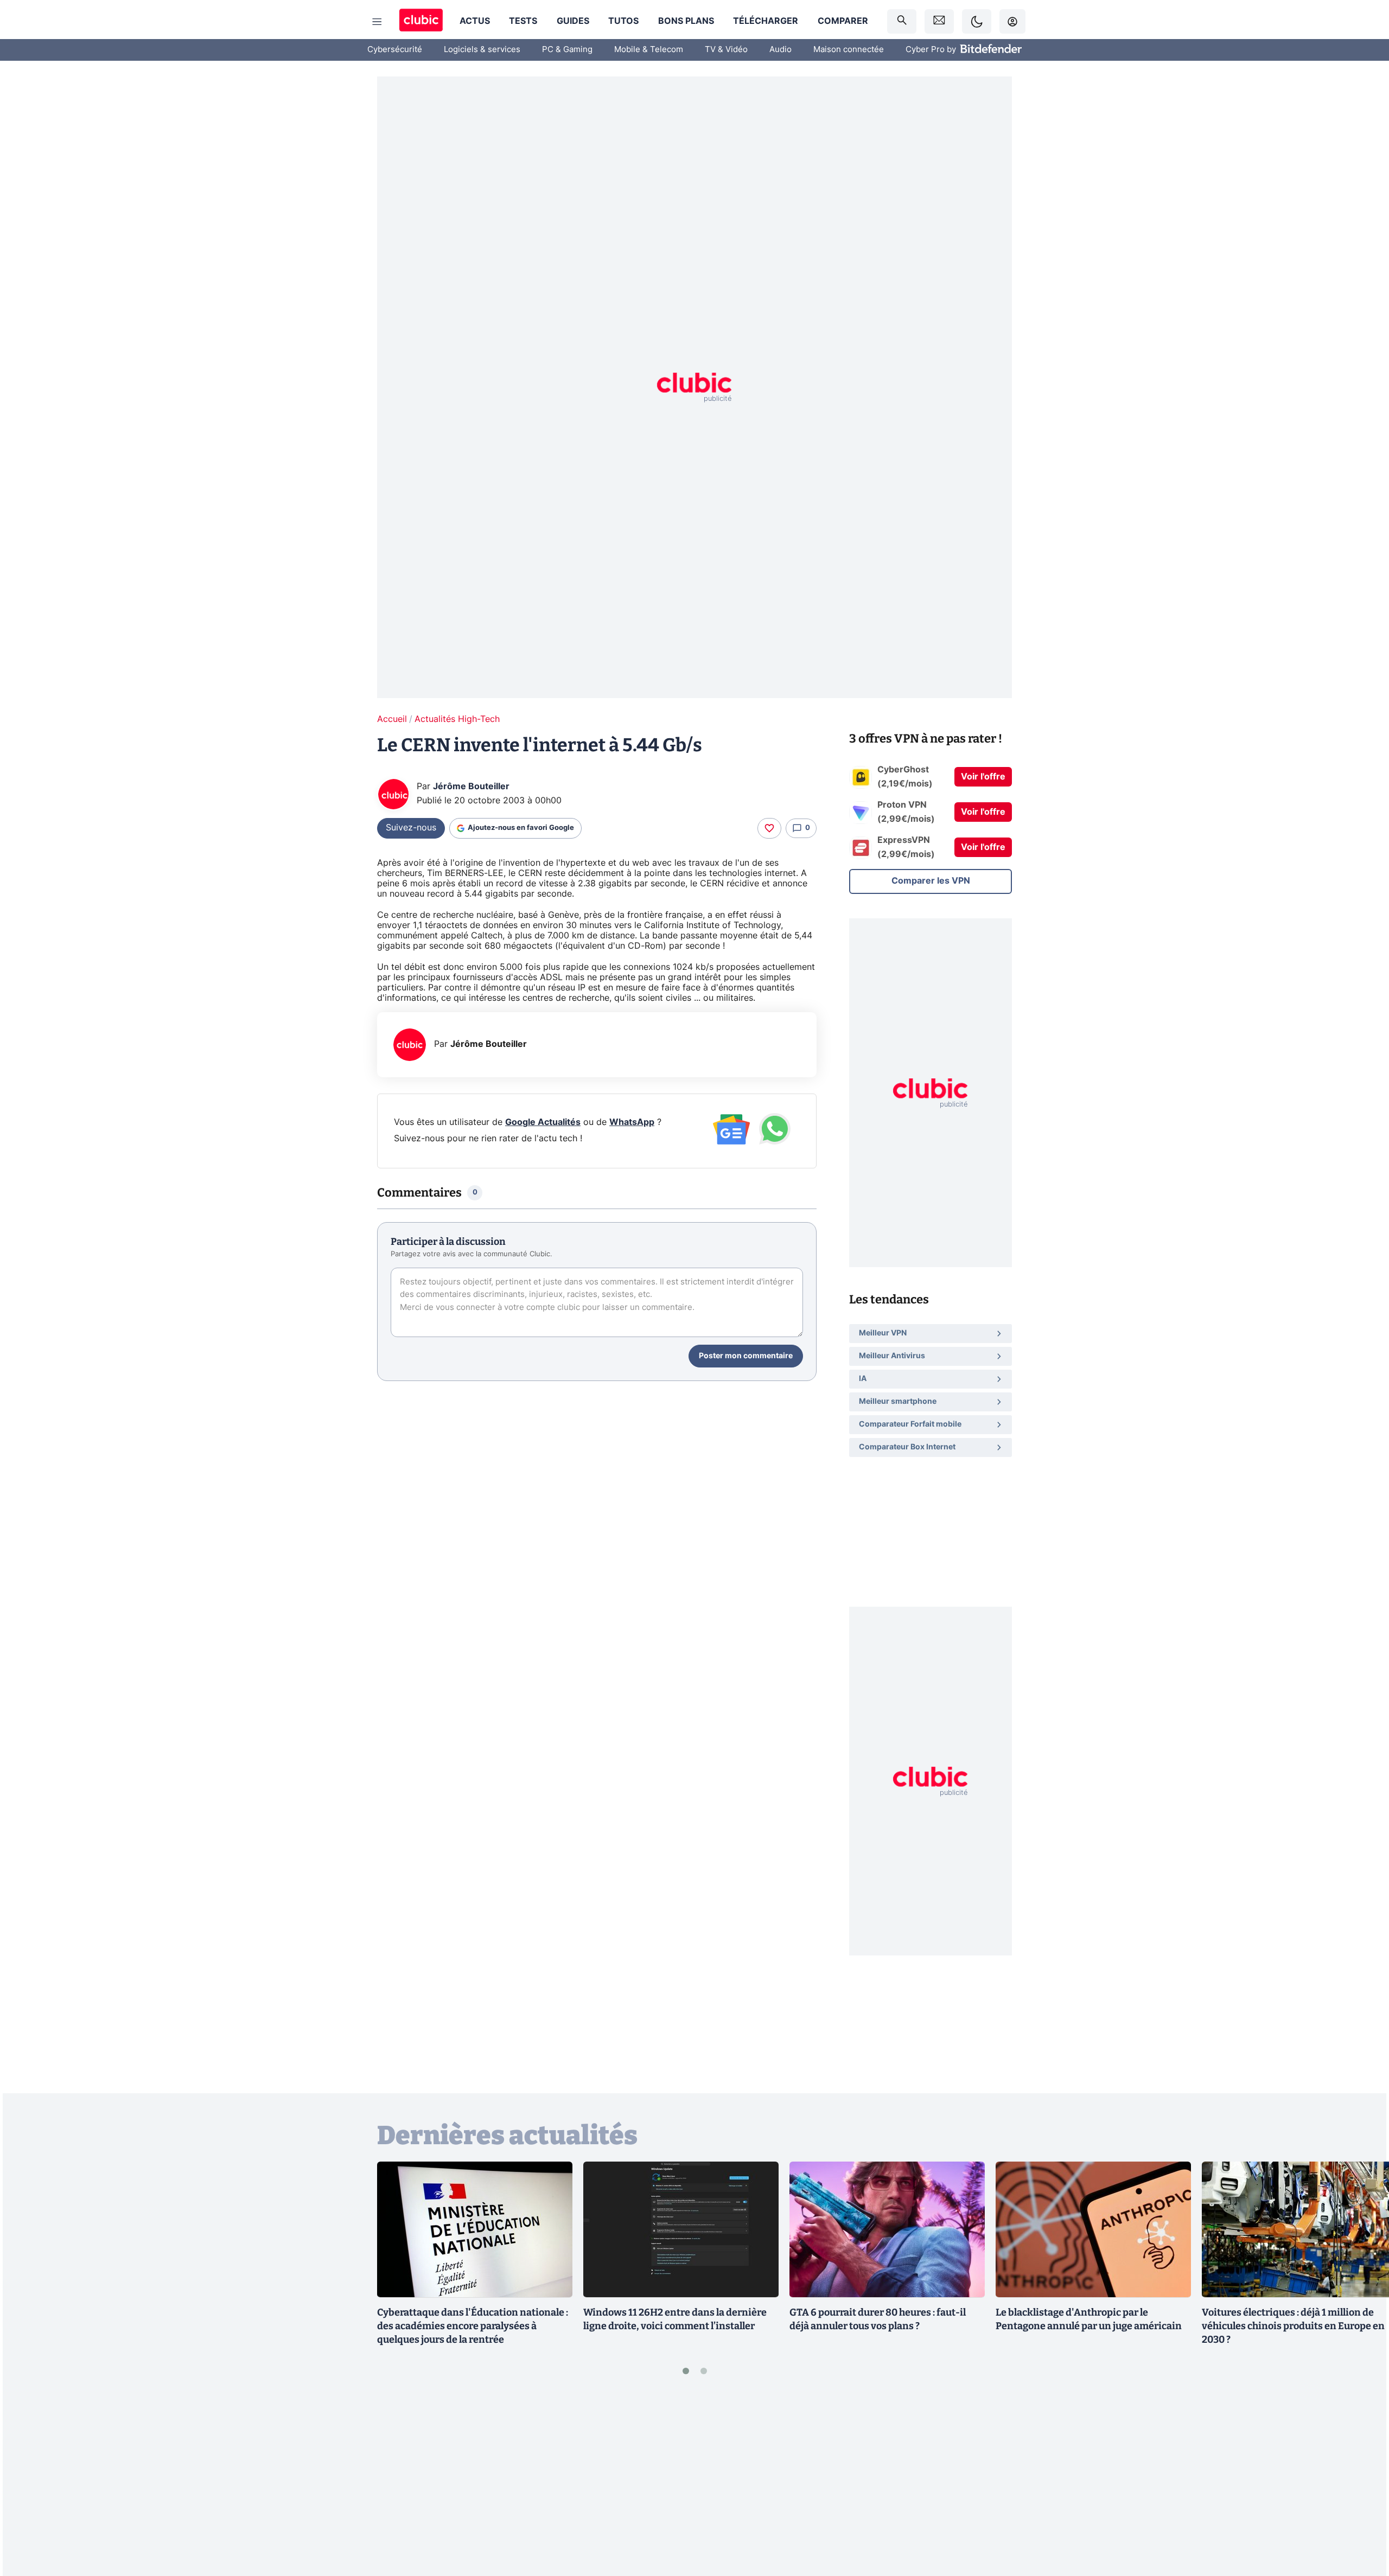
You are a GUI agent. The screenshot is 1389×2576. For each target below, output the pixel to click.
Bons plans (686, 21)
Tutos (623, 21)
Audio (780, 50)
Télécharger (766, 21)
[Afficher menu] (377, 22)
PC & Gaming (567, 50)
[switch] (977, 21)
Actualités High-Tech (457, 719)
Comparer (843, 21)
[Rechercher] (902, 21)
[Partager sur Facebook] (1362, 2483)
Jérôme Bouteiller (471, 787)
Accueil (392, 719)
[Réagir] (769, 828)
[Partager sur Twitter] (1362, 2519)
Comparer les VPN (931, 881)
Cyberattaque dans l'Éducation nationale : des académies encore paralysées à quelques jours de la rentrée (473, 2326)
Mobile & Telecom (649, 50)
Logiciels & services (482, 50)
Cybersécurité (395, 50)
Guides (573, 21)
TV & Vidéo (726, 50)
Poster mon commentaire (746, 1356)
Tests (523, 21)
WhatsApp (632, 1122)
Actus (475, 21)
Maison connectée (849, 50)
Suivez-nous (411, 828)
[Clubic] (421, 21)
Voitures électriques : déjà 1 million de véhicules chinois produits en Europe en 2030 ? (1293, 2326)
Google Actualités (543, 1122)
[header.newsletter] (939, 21)
